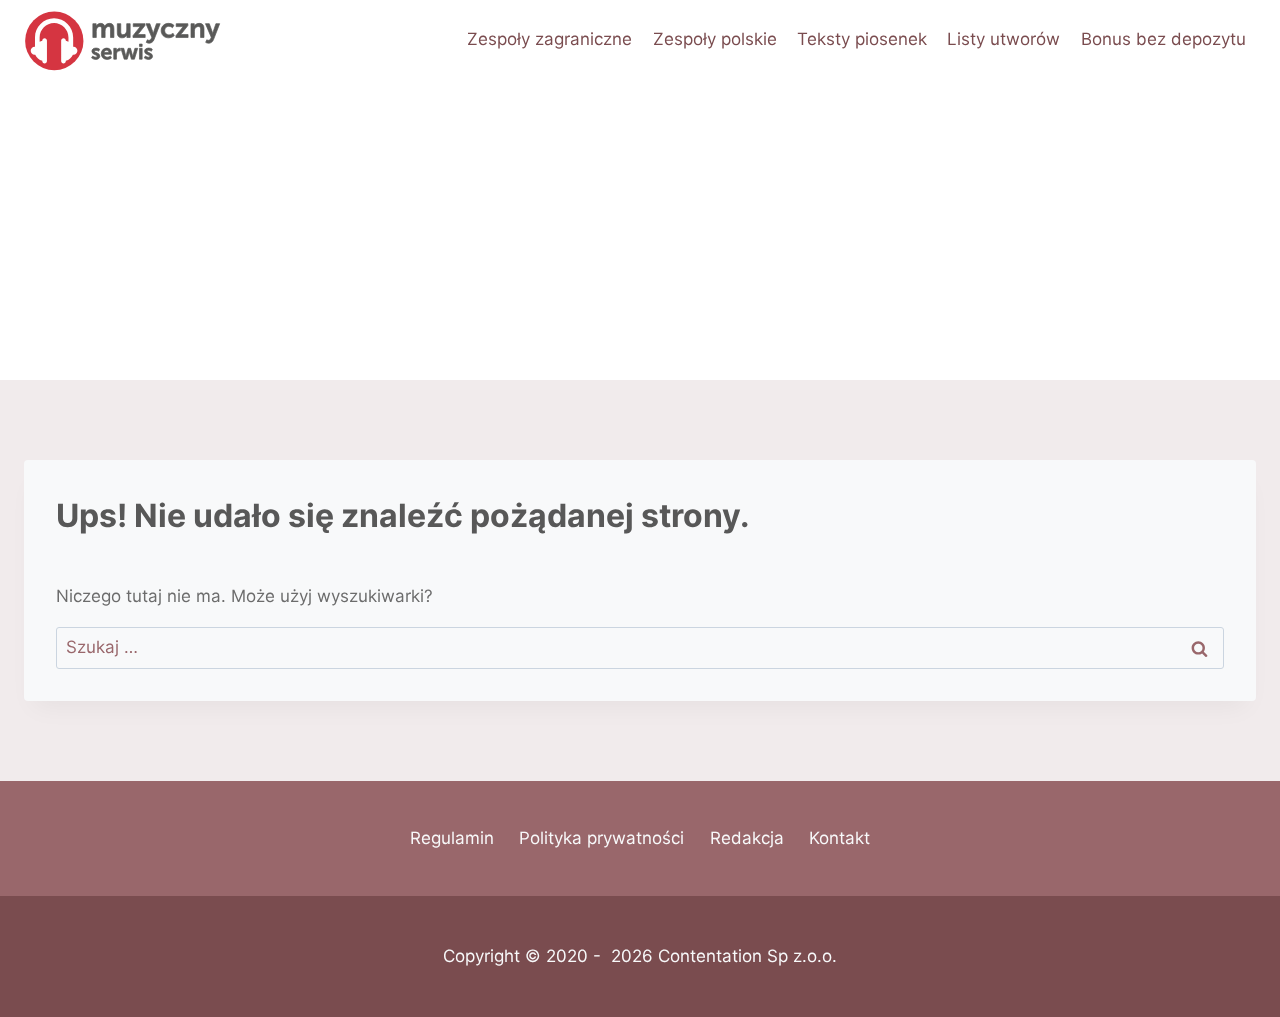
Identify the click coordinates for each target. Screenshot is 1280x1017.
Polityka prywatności (601, 838)
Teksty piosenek (862, 39)
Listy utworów (1003, 39)
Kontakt (839, 838)
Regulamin (452, 838)
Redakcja (747, 838)
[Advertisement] (640, 230)
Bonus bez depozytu (1163, 39)
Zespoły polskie (715, 39)
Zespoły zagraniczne (549, 39)
